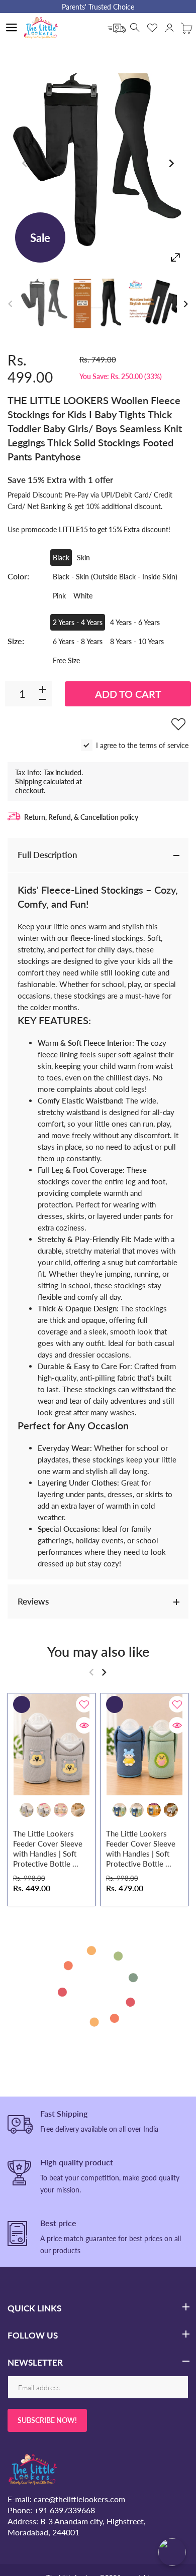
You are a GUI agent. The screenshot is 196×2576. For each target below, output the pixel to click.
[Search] (135, 28)
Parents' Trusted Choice (98, 7)
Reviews (33, 1601)
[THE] (44, 303)
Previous (25, 164)
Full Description (47, 855)
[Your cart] (186, 28)
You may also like (98, 1651)
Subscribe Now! (47, 2420)
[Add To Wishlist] (178, 724)
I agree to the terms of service (142, 745)
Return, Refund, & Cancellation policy (81, 817)
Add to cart (128, 694)
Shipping (28, 781)
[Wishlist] (152, 28)
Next (171, 164)
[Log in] (169, 28)
